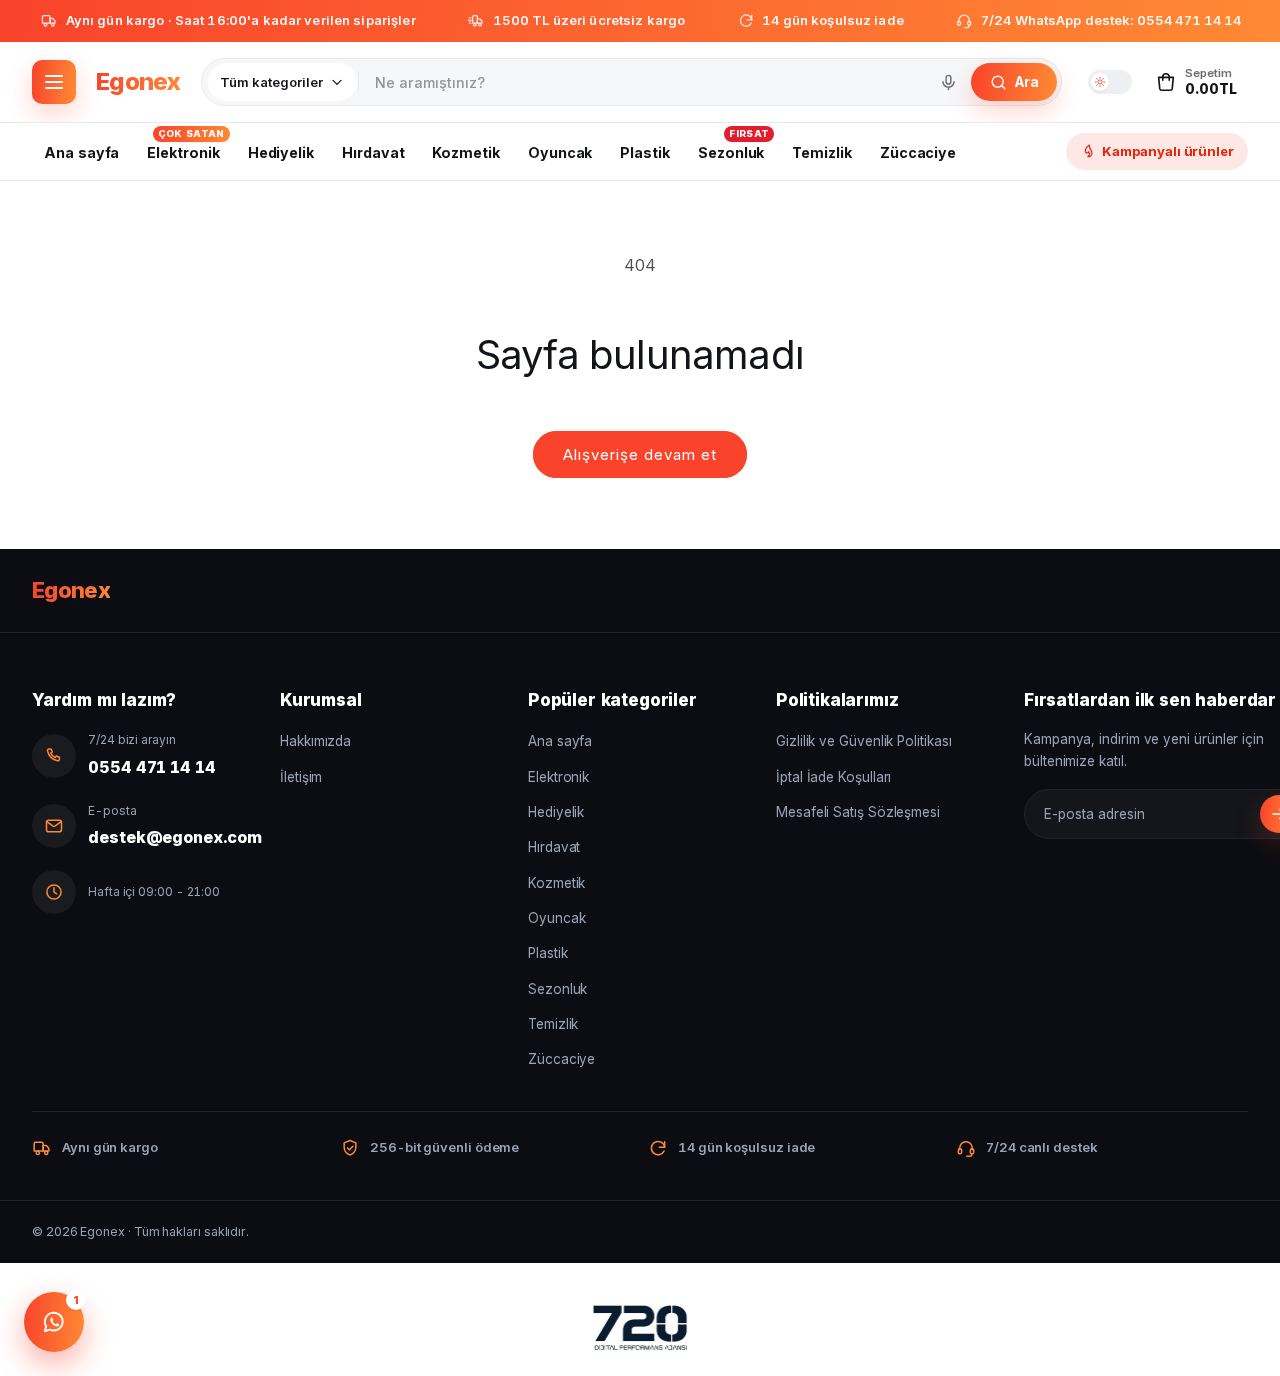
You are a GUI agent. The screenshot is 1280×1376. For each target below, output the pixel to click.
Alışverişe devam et (640, 454)
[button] (1196, 82)
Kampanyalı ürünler (1168, 151)
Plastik (547, 953)
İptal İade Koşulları (833, 777)
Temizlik (553, 1024)
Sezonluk (557, 989)
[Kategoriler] (54, 82)
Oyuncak (556, 918)
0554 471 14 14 (152, 767)
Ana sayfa (560, 741)
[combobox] (643, 82)
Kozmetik (556, 883)
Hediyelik (556, 812)
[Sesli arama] (948, 82)
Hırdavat (554, 847)
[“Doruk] (640, 1332)
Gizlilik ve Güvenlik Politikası (864, 741)
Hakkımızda (315, 741)
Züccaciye (561, 1059)
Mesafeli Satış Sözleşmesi (858, 812)
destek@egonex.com (175, 837)
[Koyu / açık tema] (1110, 82)
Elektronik (558, 777)
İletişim (301, 777)
